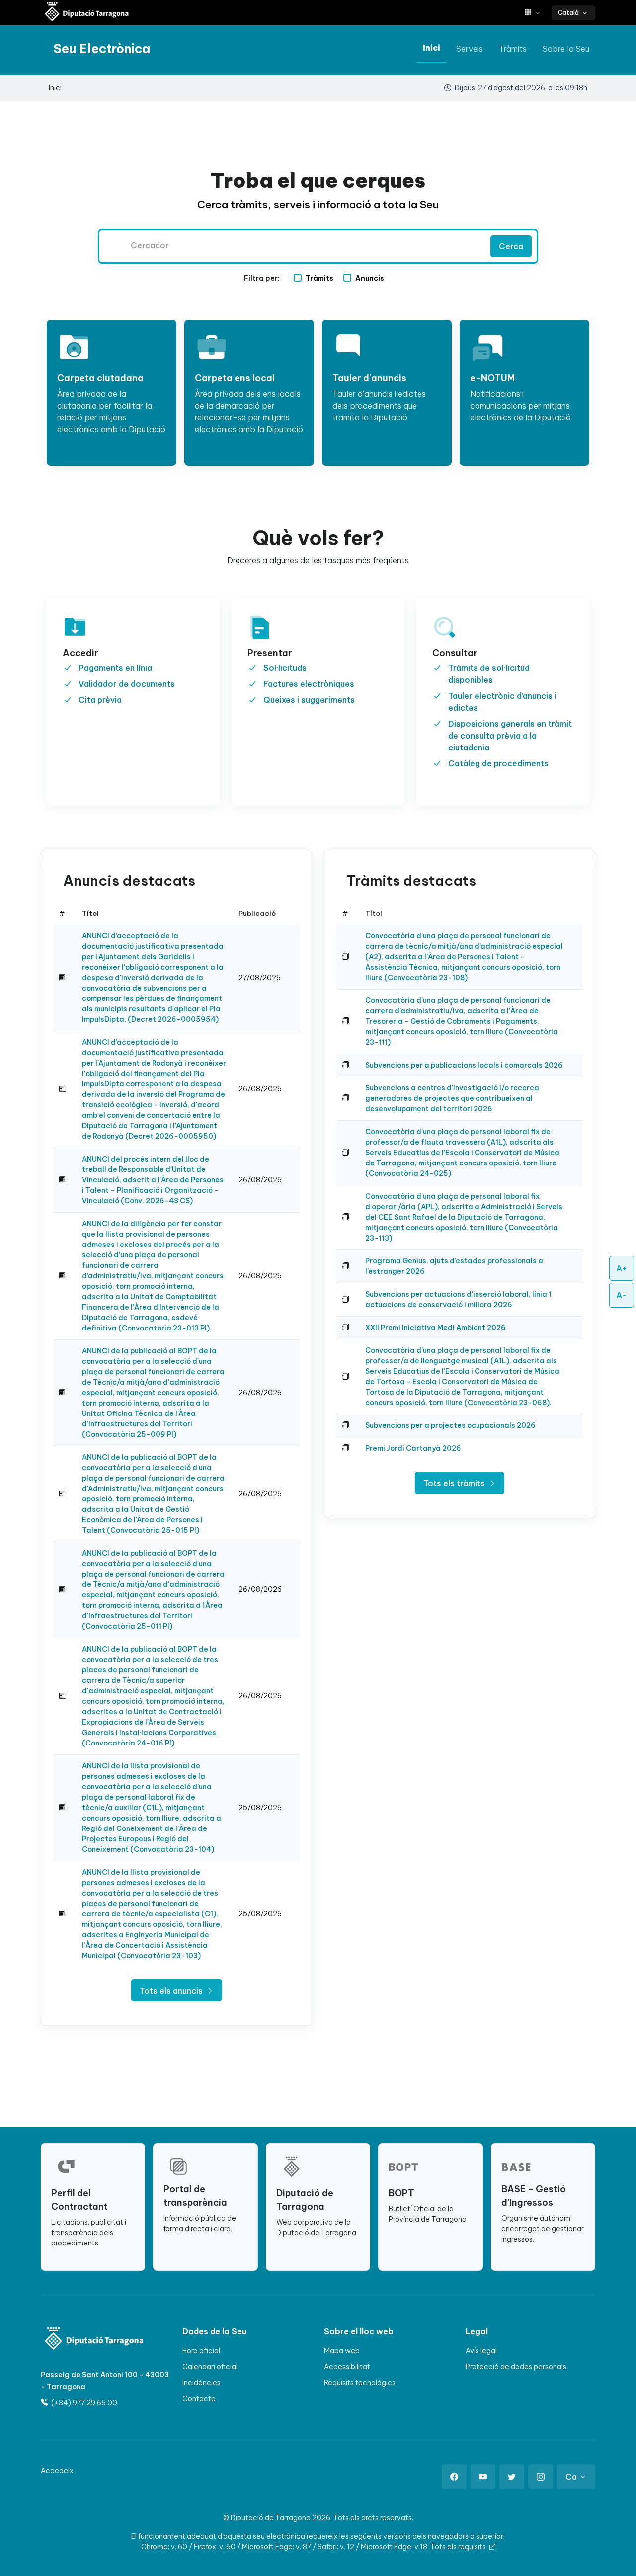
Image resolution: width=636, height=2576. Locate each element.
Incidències (201, 2383)
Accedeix (57, 2471)
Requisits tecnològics (360, 2383)
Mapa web (342, 2351)
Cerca (511, 246)
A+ (622, 1268)
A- (622, 1295)
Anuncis (370, 278)
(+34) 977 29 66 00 (83, 2403)
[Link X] (512, 2477)
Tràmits (513, 49)
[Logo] (88, 2340)
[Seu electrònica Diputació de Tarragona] (87, 13)
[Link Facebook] (454, 2477)
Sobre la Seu (566, 49)
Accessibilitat (347, 2367)
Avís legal (481, 2351)
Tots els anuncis (172, 1991)
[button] (536, 13)
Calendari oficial (210, 2367)
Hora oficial (201, 2351)
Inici (432, 48)
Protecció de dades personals (516, 2367)
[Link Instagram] (541, 2477)
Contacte (199, 2399)
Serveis (470, 49)
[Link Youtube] (483, 2477)
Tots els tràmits (455, 1483)
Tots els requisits (459, 2547)
